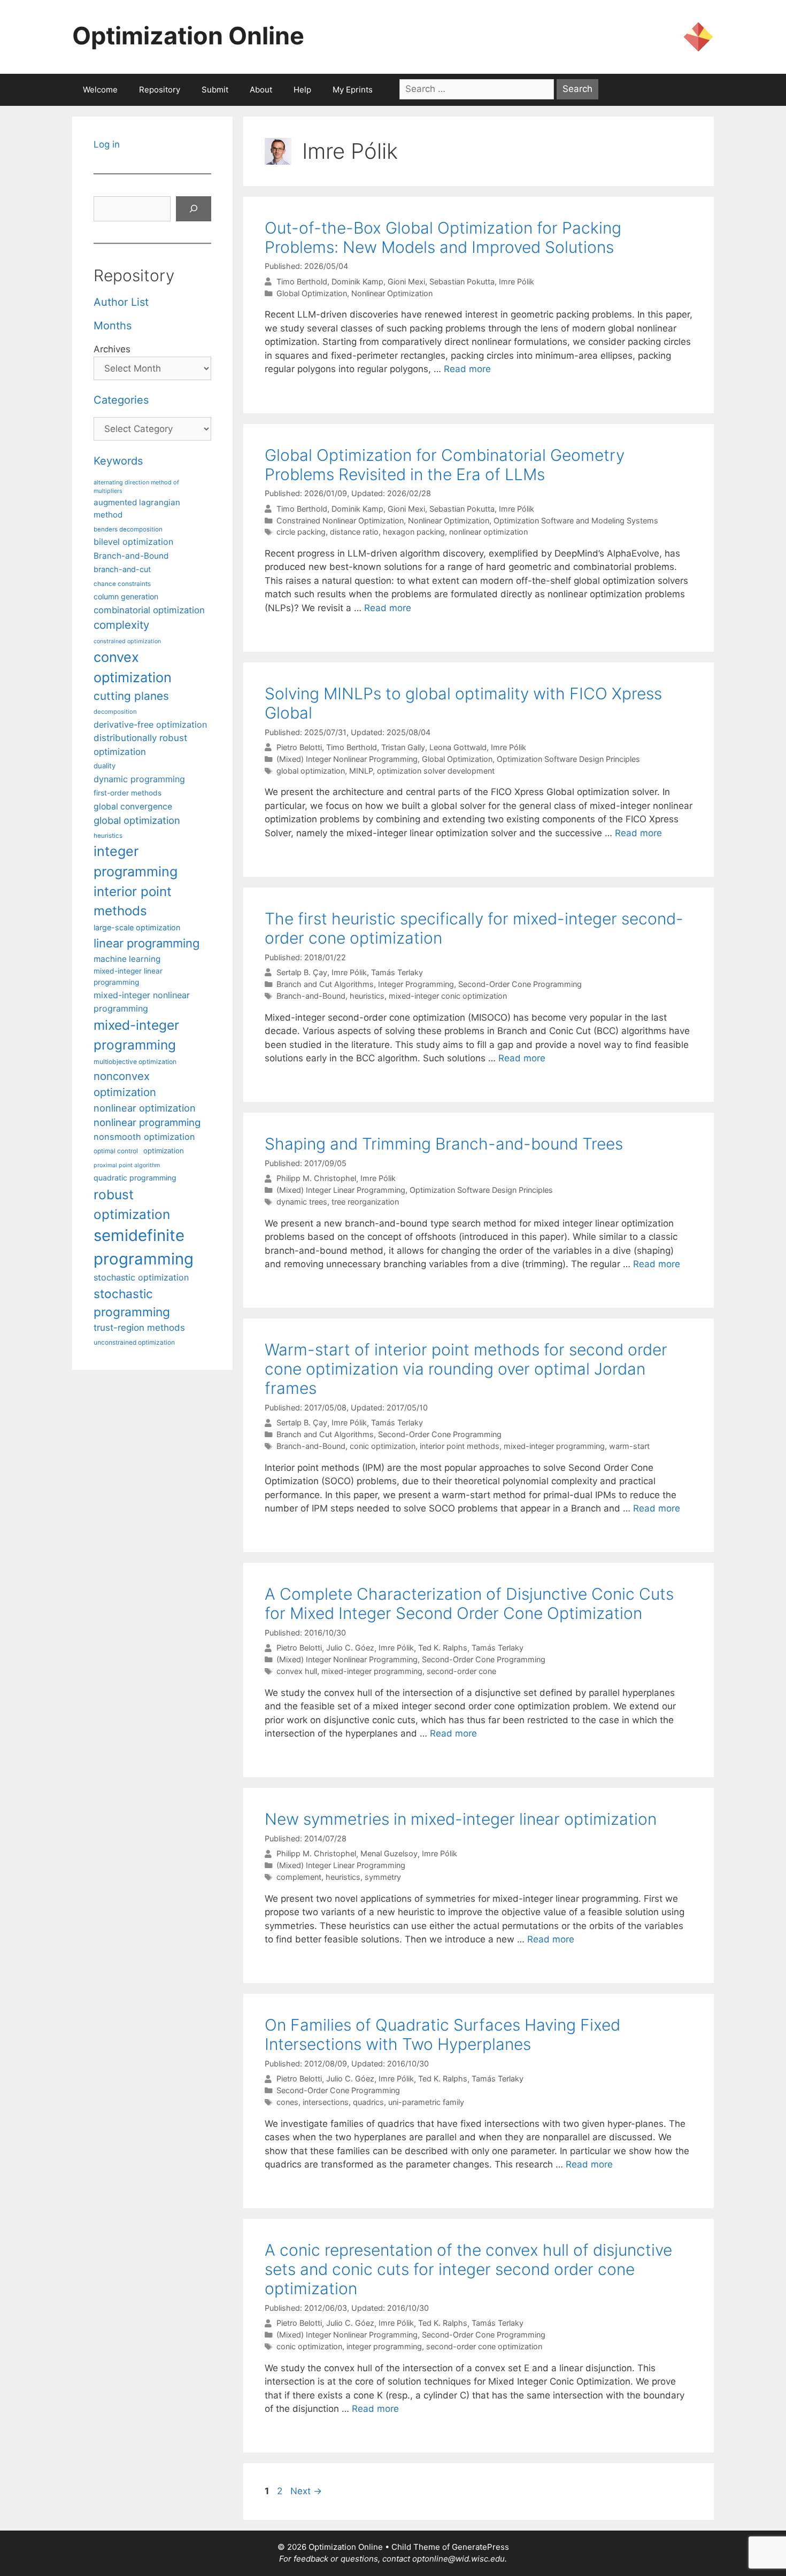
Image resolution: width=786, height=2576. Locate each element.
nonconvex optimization (125, 1084)
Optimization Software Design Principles (568, 759)
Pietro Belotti (299, 747)
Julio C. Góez (350, 1648)
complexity (121, 625)
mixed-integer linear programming (128, 977)
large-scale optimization (137, 927)
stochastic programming (132, 1303)
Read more (467, 369)
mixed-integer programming (554, 1446)
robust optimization (132, 1204)
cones (287, 2102)
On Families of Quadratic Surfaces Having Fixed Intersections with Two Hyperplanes (442, 2034)
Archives (112, 349)
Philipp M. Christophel (316, 1179)
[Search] (194, 209)
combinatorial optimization (149, 610)
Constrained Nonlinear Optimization (340, 520)
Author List (121, 302)
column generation (126, 596)
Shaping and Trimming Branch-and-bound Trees (444, 1144)
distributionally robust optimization (140, 745)
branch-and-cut (122, 569)
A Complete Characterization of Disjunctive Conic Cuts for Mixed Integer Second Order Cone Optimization (469, 1603)
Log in (107, 144)
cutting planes (131, 696)
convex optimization (133, 667)
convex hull (297, 1671)
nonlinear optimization (488, 532)
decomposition (115, 712)
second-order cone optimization (484, 2346)
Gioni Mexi (406, 281)
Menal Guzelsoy (389, 1854)
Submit (215, 90)
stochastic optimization (141, 1277)
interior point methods (460, 1446)
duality (105, 766)
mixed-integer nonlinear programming (142, 1001)
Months (113, 326)
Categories (121, 400)
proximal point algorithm (127, 1165)
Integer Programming (416, 984)
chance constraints (122, 584)
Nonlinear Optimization (392, 293)
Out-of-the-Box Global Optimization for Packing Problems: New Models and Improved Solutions (443, 237)
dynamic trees (302, 1202)
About (261, 90)
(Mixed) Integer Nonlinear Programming (347, 759)
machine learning (127, 959)
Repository (160, 90)
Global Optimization (312, 293)
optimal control (116, 1151)
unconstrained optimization (134, 1342)
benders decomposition (128, 529)
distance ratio (354, 532)
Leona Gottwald (458, 747)
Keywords (118, 461)
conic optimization (383, 1446)
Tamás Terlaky (397, 972)
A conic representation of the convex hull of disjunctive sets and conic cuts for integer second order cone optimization (468, 2269)
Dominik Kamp (357, 281)
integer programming (384, 2346)
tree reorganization (365, 1202)
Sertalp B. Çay (302, 972)
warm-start (629, 1446)
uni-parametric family (426, 2102)
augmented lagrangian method (137, 508)
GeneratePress (480, 2547)
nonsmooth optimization (144, 1137)
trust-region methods (139, 1328)
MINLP (361, 771)
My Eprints (353, 90)
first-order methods (128, 793)
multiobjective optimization (135, 1062)
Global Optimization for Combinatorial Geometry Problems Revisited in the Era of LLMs (445, 465)
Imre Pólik (517, 281)
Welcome (100, 90)
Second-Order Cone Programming (520, 984)
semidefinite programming (144, 1247)
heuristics (367, 996)
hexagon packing (414, 532)
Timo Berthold (302, 281)
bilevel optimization (133, 542)
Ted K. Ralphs (443, 1648)
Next (306, 2491)
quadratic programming (135, 1178)
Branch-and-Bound (311, 996)
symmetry (383, 1877)
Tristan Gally (403, 747)
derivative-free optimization (150, 724)
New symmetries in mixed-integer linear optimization (461, 1819)
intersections (326, 2102)
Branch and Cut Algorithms (325, 984)
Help (302, 90)
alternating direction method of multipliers (136, 487)
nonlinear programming (147, 1122)
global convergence (133, 807)
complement (299, 1877)
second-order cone (461, 1671)
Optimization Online (188, 36)
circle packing (301, 532)
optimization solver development (436, 771)
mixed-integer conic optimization (448, 996)
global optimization (311, 771)
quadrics (368, 2102)
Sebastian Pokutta (462, 281)
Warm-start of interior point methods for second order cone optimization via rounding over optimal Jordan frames (466, 1369)
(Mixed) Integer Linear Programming (341, 1190)
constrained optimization (127, 641)
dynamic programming (139, 779)
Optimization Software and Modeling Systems (576, 520)
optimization (164, 1151)
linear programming (147, 943)
